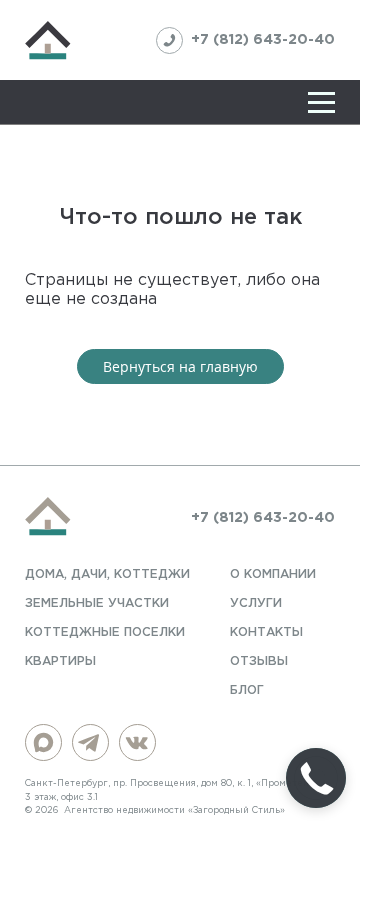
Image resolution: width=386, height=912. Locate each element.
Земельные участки (97, 603)
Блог (247, 690)
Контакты (266, 632)
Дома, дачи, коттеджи (107, 574)
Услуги (256, 603)
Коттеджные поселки (105, 632)
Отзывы (259, 661)
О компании (273, 574)
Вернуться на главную (180, 366)
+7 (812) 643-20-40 (263, 40)
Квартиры (60, 661)
